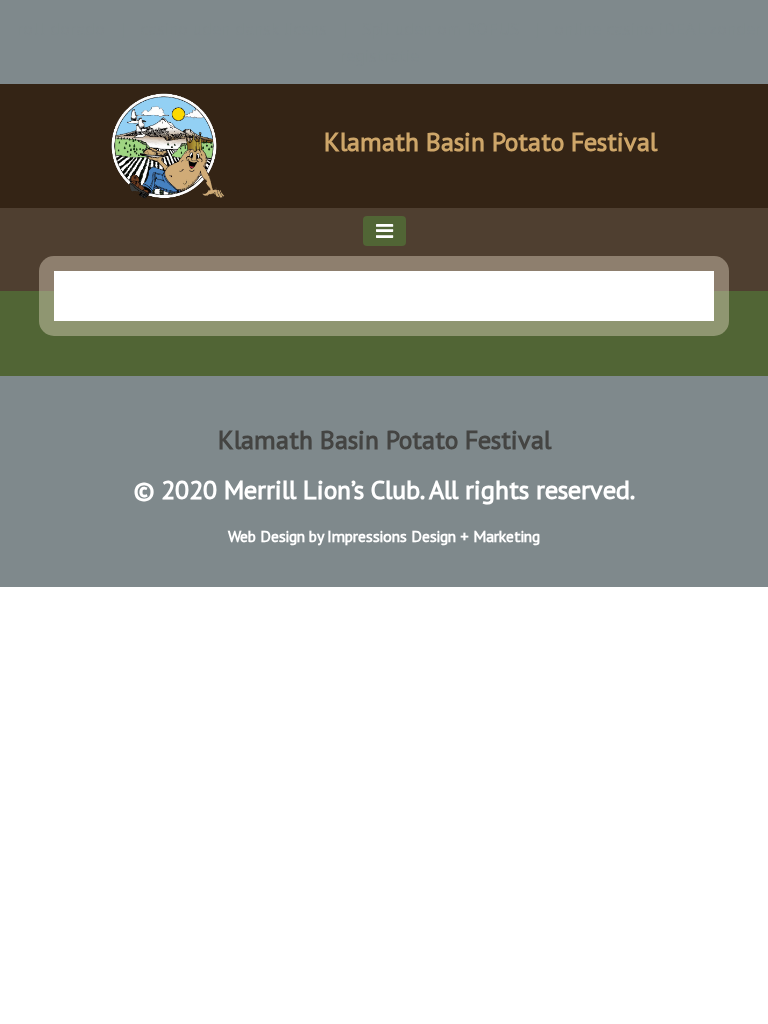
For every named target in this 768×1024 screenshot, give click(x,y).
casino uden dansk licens (233, 28)
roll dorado (61, 28)
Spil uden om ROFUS (440, 28)
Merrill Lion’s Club (322, 489)
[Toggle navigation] (384, 231)
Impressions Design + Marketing (433, 536)
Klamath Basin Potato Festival (490, 141)
